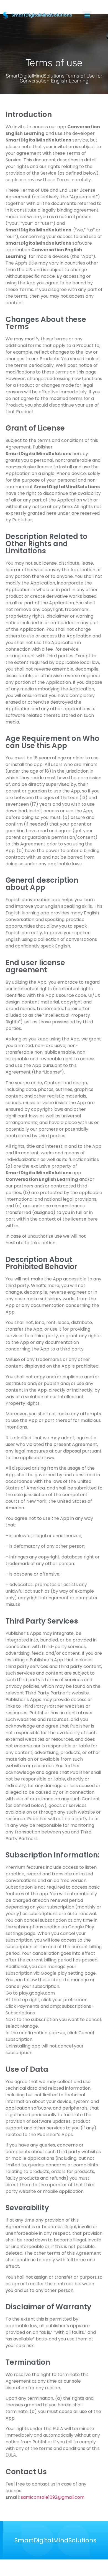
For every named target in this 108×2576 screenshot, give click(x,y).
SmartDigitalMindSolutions (55, 2540)
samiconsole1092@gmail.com (53, 2497)
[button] (87, 15)
